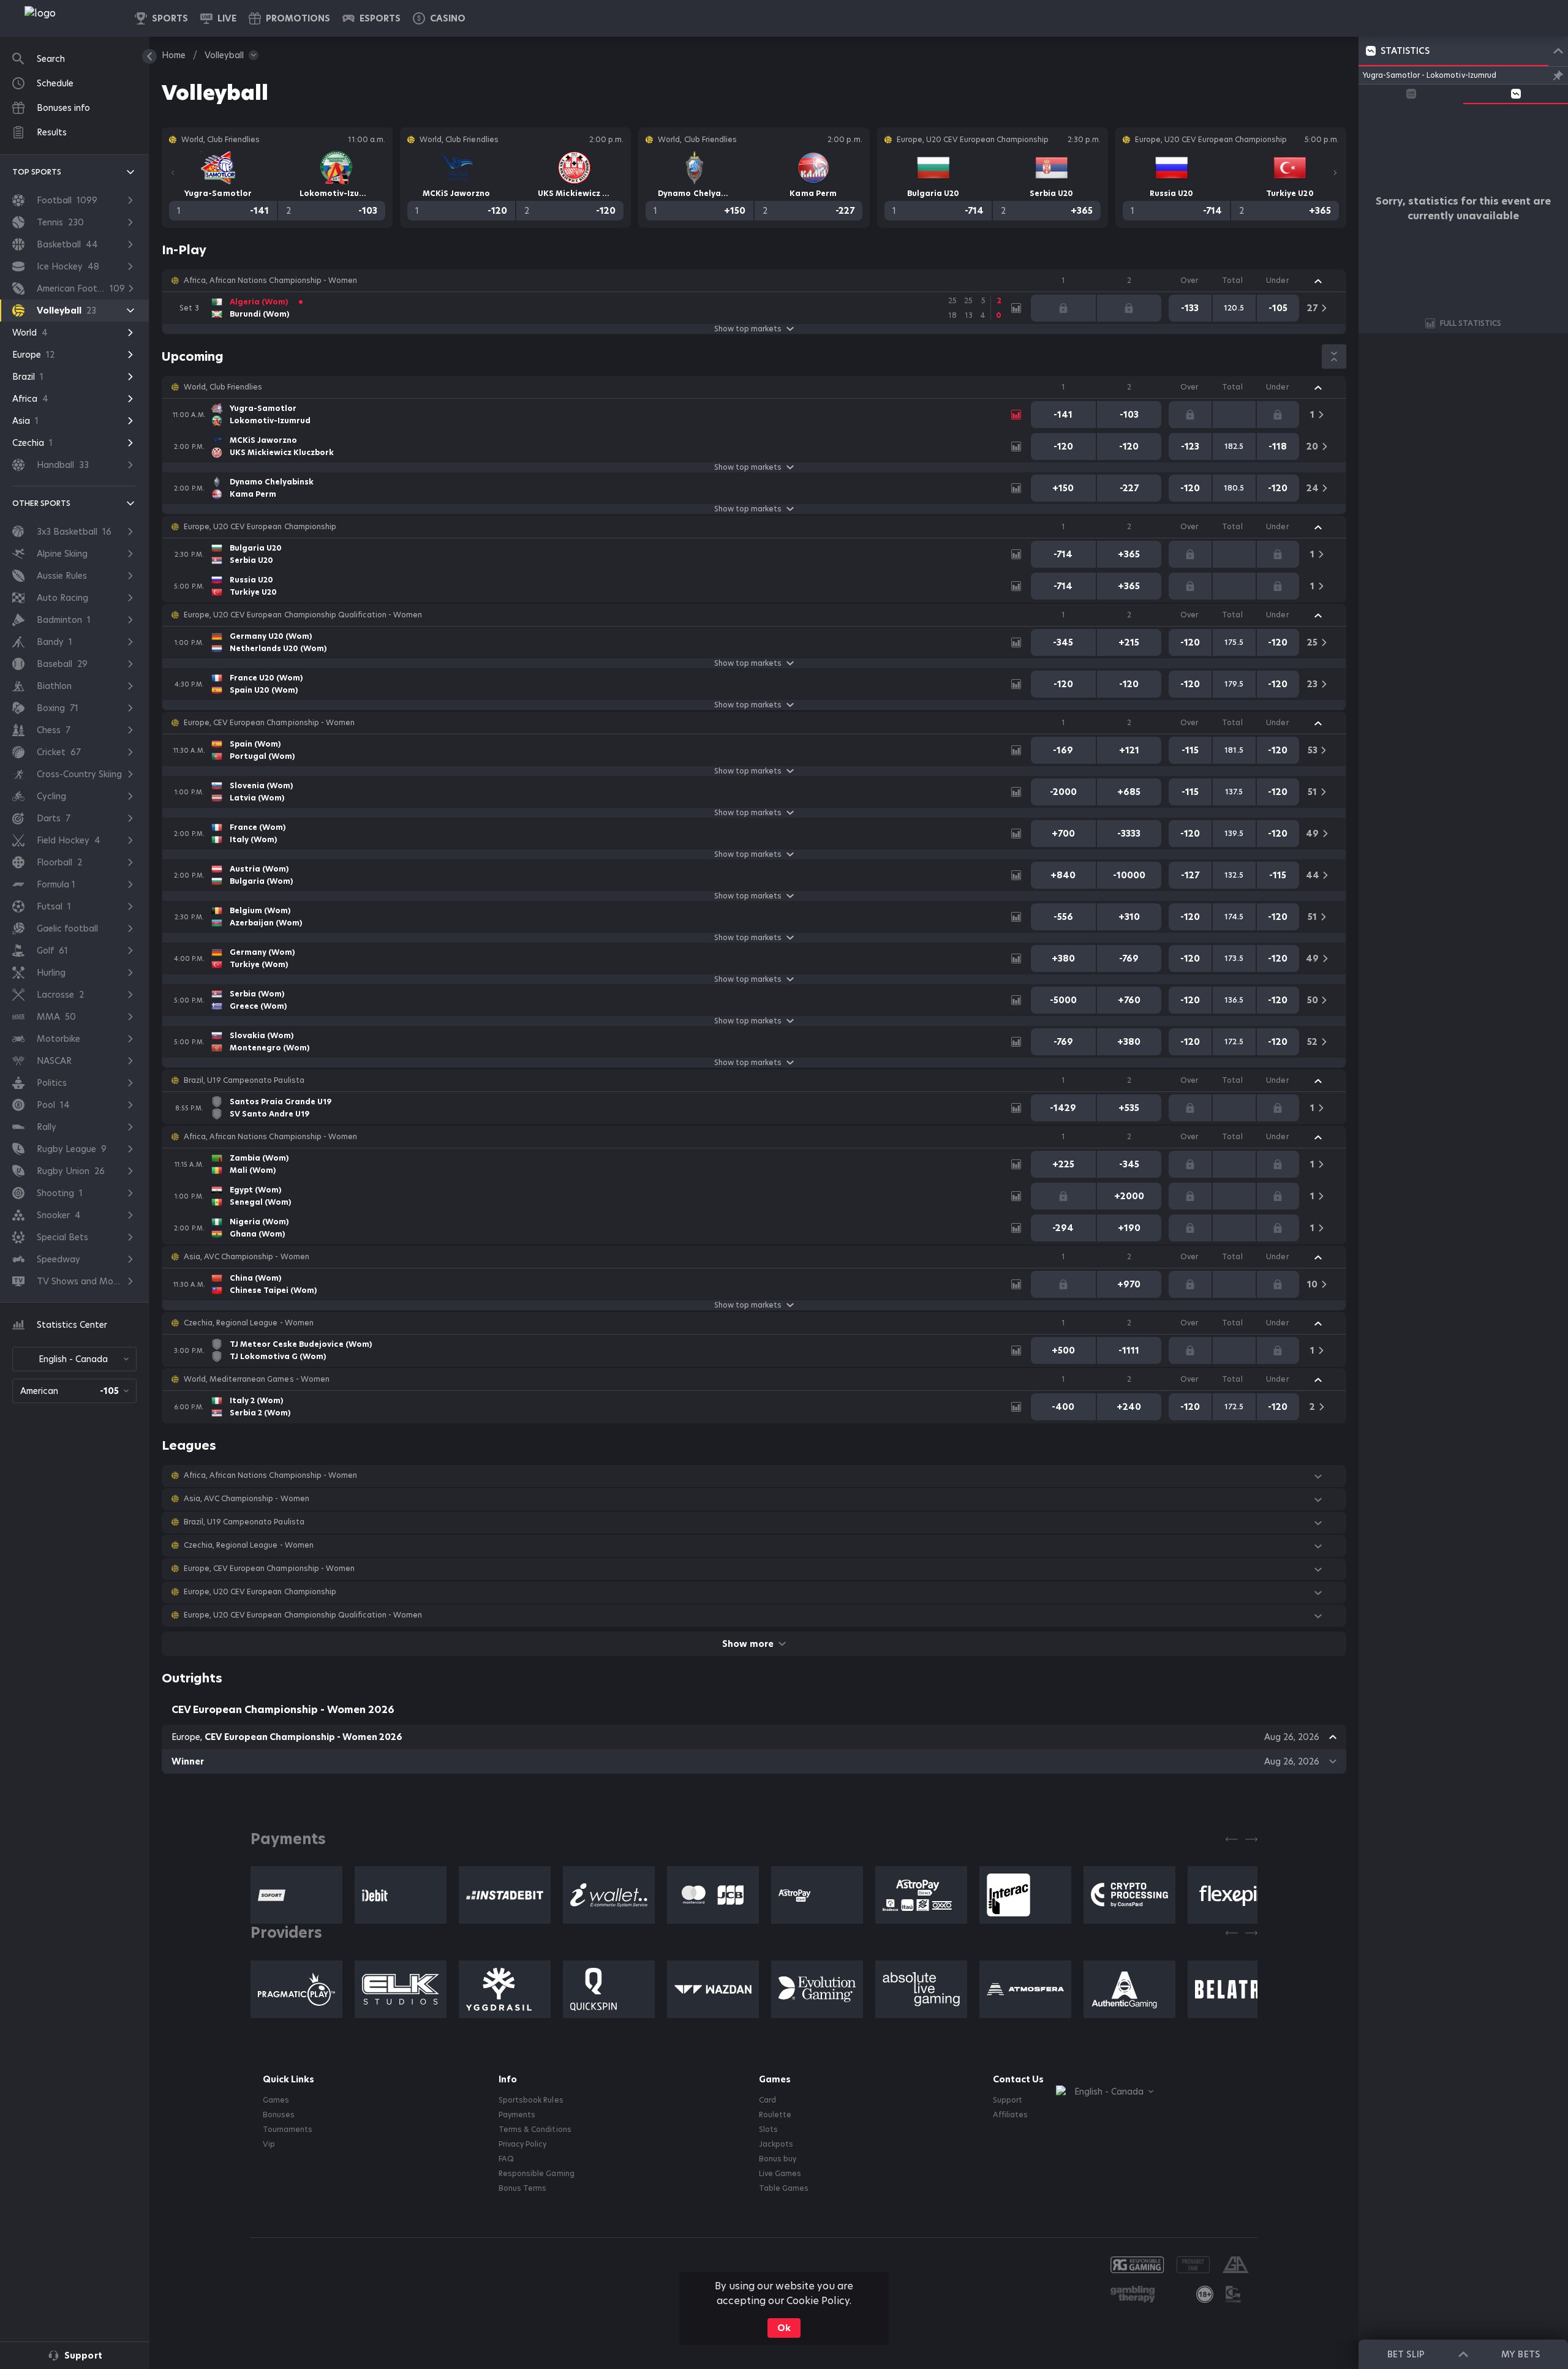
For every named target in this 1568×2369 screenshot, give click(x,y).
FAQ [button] (506, 2159)
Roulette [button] (775, 2115)
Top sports (37, 172)
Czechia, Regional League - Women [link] (249, 1323)
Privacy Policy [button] (522, 2144)
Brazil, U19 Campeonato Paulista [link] (244, 1080)
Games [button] (276, 2100)
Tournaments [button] (288, 2130)
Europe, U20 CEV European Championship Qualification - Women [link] (303, 615)
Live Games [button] (780, 2174)
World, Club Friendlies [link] (223, 387)
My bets (1520, 2354)
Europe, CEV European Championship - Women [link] (269, 723)
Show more (748, 1644)
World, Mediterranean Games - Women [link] (257, 1379)
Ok (784, 2328)
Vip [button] (269, 2144)
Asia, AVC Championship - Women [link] (247, 1257)
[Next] (1335, 173)
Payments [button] (517, 2115)
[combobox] (74, 1359)
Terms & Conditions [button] (535, 2130)
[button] (439, 18)
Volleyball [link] (224, 55)
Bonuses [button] (279, 2115)
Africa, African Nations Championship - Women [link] (270, 281)
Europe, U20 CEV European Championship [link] (260, 527)
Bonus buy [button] (778, 2159)
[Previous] (173, 173)
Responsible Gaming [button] (536, 2174)
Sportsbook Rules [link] (531, 2100)
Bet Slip (1406, 2354)
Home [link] (174, 55)
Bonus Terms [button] (522, 2188)
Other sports (41, 503)
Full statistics (1471, 323)
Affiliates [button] (1010, 2115)
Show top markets (748, 329)
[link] (67, 18)
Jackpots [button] (776, 2144)
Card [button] (767, 2100)
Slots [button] (768, 2130)
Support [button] (1008, 2100)
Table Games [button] (784, 2188)
